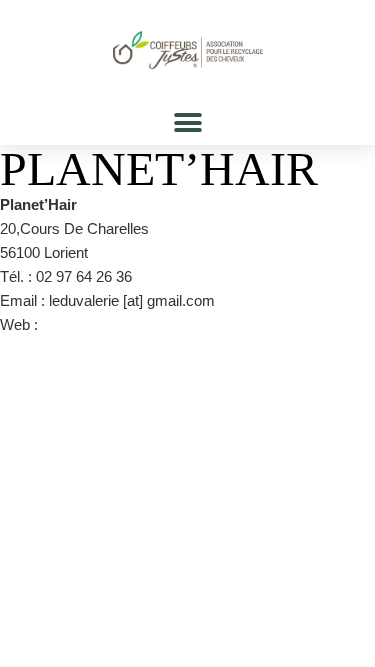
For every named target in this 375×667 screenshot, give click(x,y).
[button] (187, 122)
